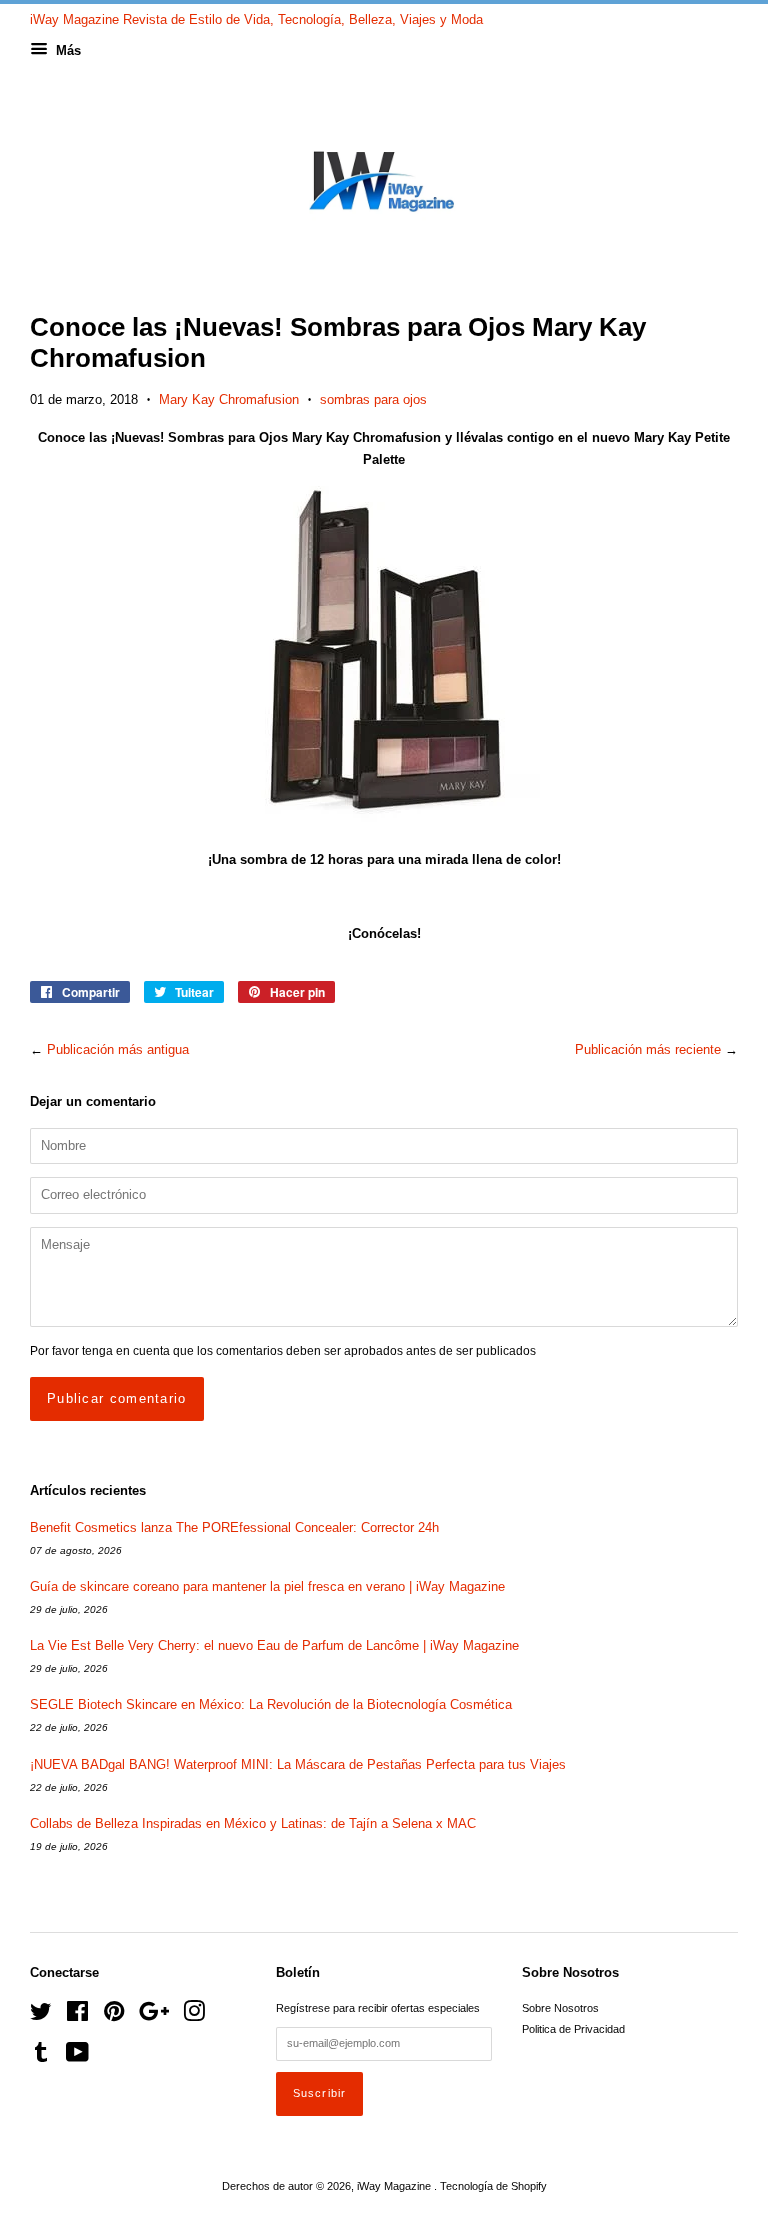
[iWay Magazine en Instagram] (194, 2016)
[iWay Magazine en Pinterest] (114, 2016)
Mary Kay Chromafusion (229, 399)
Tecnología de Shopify (493, 2186)
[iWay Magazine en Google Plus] (154, 2016)
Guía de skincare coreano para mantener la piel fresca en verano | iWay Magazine (267, 1586)
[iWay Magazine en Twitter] (41, 2016)
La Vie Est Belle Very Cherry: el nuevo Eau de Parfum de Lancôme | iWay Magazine (274, 1645)
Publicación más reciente (648, 1049)
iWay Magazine (395, 2186)
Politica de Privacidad (573, 2029)
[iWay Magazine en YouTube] (77, 2057)
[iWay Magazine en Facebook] (77, 2016)
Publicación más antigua (118, 1049)
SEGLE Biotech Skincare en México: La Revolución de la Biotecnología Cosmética (271, 1704)
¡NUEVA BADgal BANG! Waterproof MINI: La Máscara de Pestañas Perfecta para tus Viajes (298, 1764)
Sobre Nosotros (560, 2008)
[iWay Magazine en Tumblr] (41, 2057)
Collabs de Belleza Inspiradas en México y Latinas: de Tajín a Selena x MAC (253, 1823)
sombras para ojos (373, 399)
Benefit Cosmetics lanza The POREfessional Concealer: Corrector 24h (234, 1527)
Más (66, 50)
